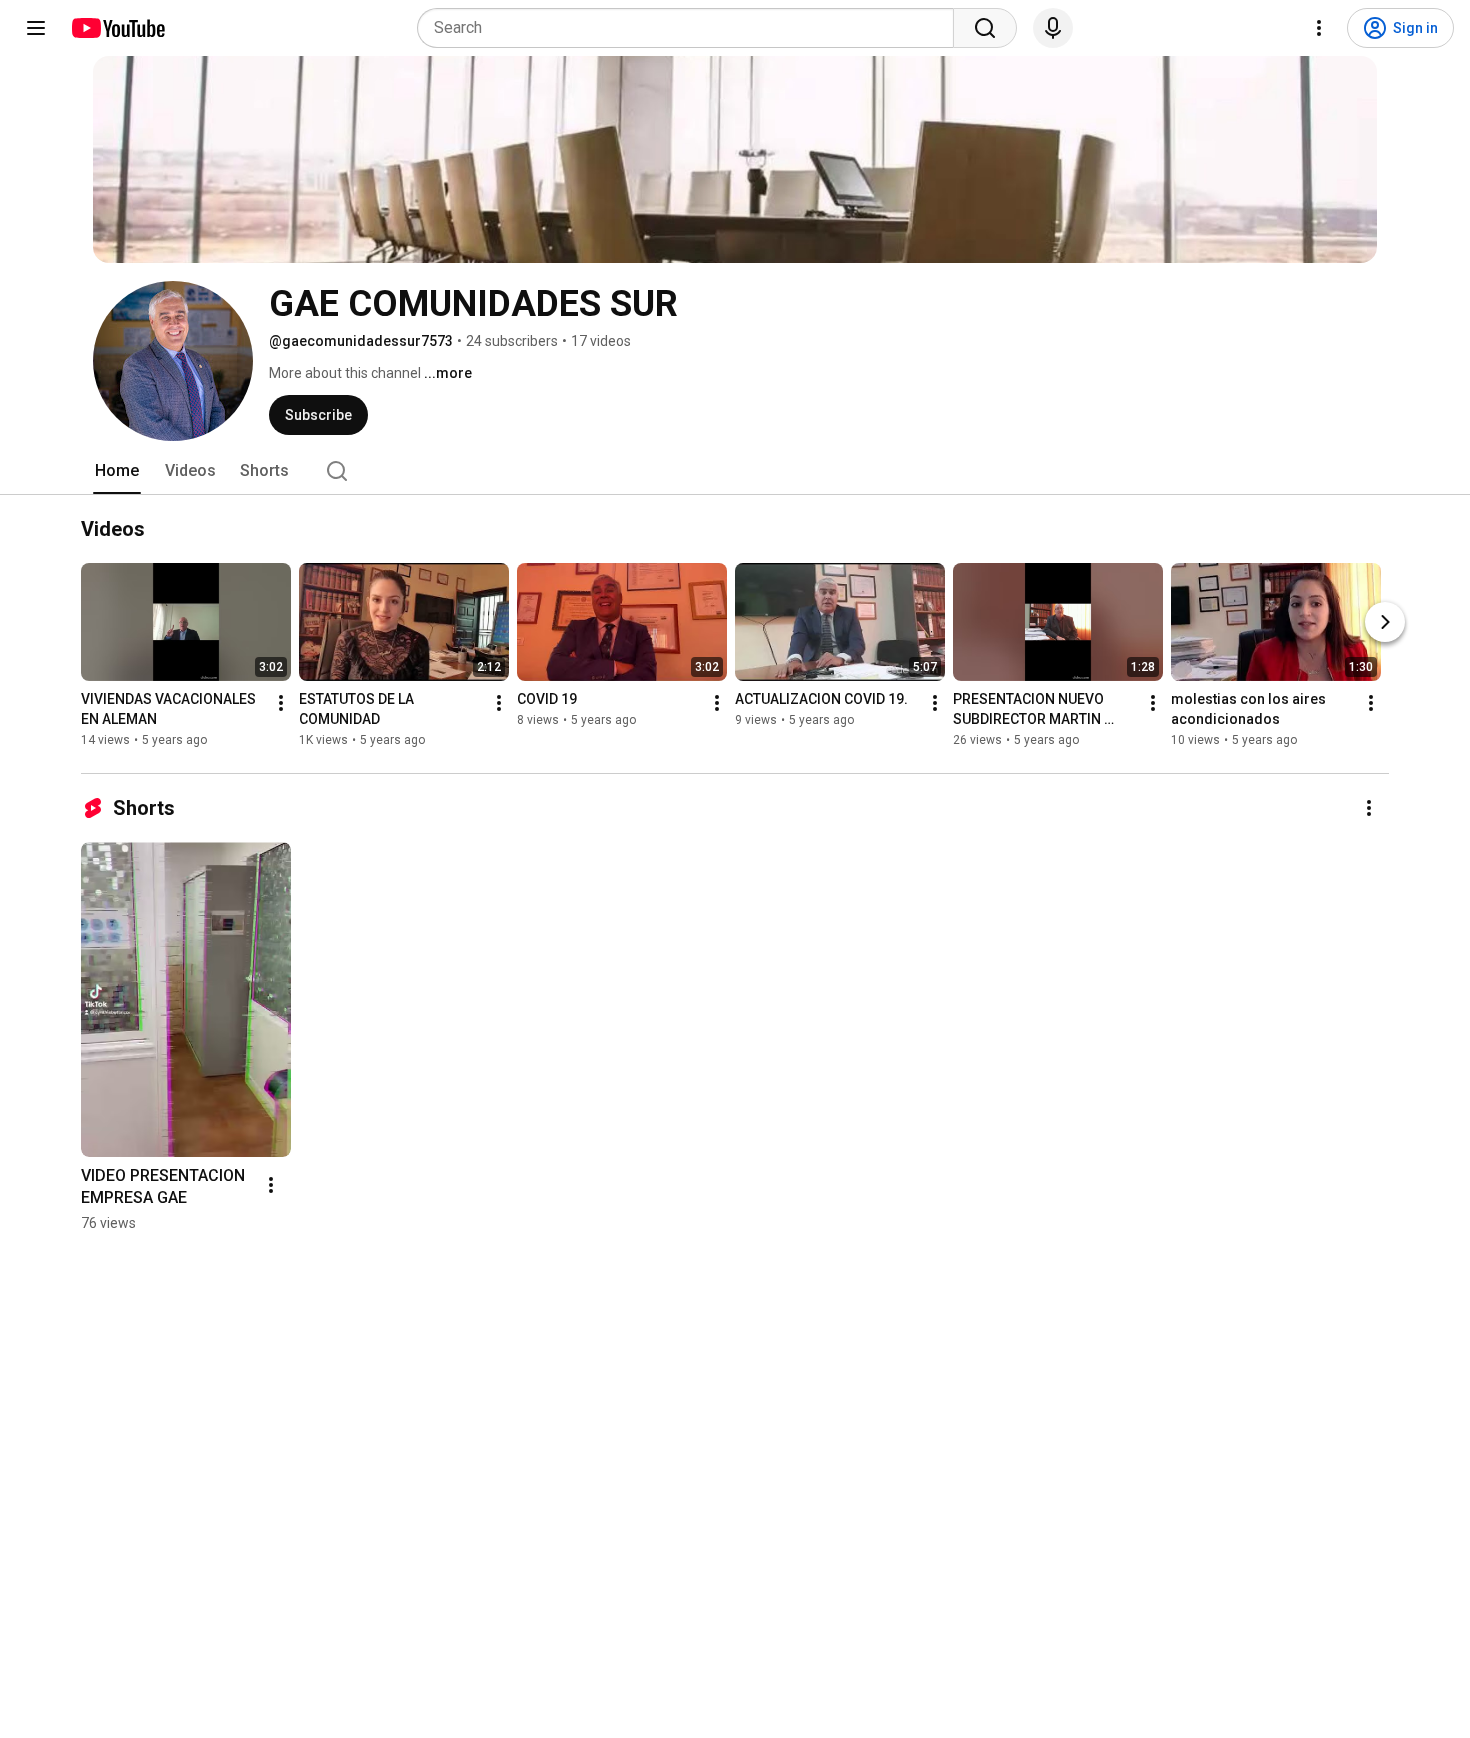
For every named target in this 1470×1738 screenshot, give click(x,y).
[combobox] (691, 28)
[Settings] (1319, 28)
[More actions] (281, 703)
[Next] (1385, 622)
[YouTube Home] (117, 28)
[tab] (117, 471)
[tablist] (735, 471)
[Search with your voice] (1053, 28)
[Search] (985, 28)
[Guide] (36, 28)
